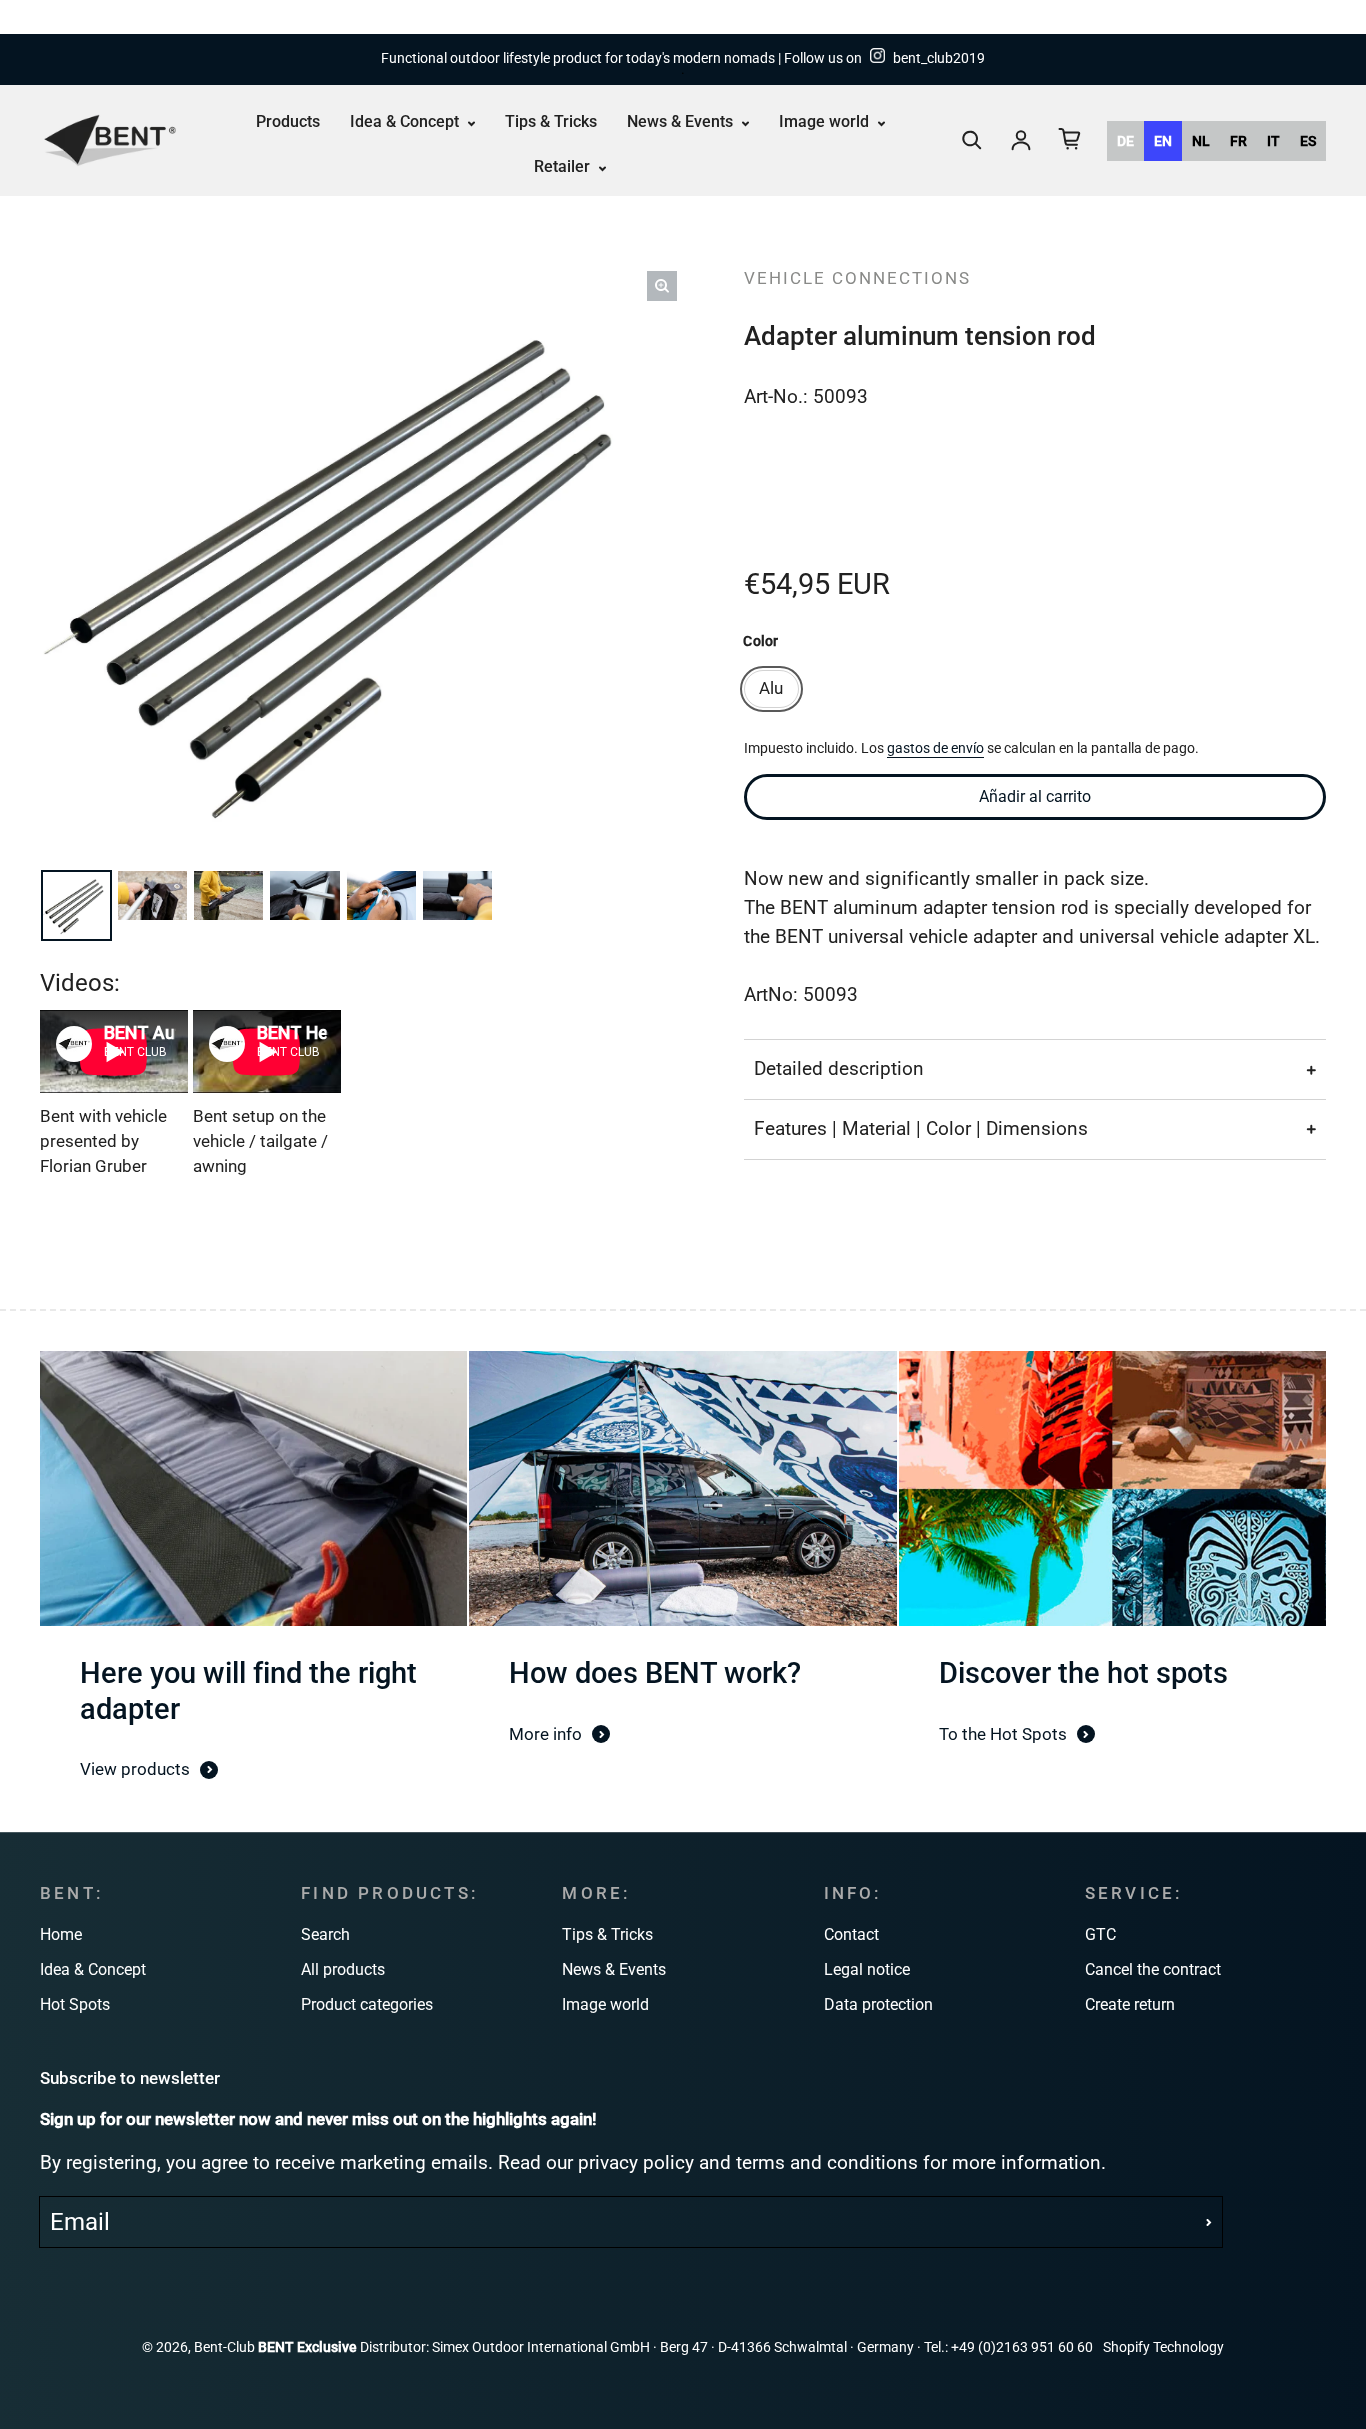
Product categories (367, 2004)
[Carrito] (1070, 139)
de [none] (1125, 140)
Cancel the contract (1153, 1969)
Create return (1130, 2004)
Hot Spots (75, 2004)
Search (325, 1934)
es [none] (1308, 140)
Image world (826, 121)
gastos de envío (935, 748)
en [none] (1163, 140)
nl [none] (1201, 140)
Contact (851, 1934)
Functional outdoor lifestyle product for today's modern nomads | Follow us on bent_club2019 (683, 58)
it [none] (1273, 140)
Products (288, 121)
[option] (1125, 140)
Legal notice (867, 1969)
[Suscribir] (1209, 2222)
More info (545, 1734)
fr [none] (1238, 140)
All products (343, 1969)
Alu (771, 688)
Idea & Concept (406, 121)
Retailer (564, 166)
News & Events (682, 121)
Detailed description (839, 1068)
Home (61, 1934)
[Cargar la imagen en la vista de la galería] (79, 905)
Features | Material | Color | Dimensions (921, 1128)
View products (135, 1769)
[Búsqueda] (972, 140)
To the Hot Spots (1003, 1734)
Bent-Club (224, 2347)
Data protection (878, 2004)
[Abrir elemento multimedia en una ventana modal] (662, 286)
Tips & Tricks (551, 121)
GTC (1100, 1934)
